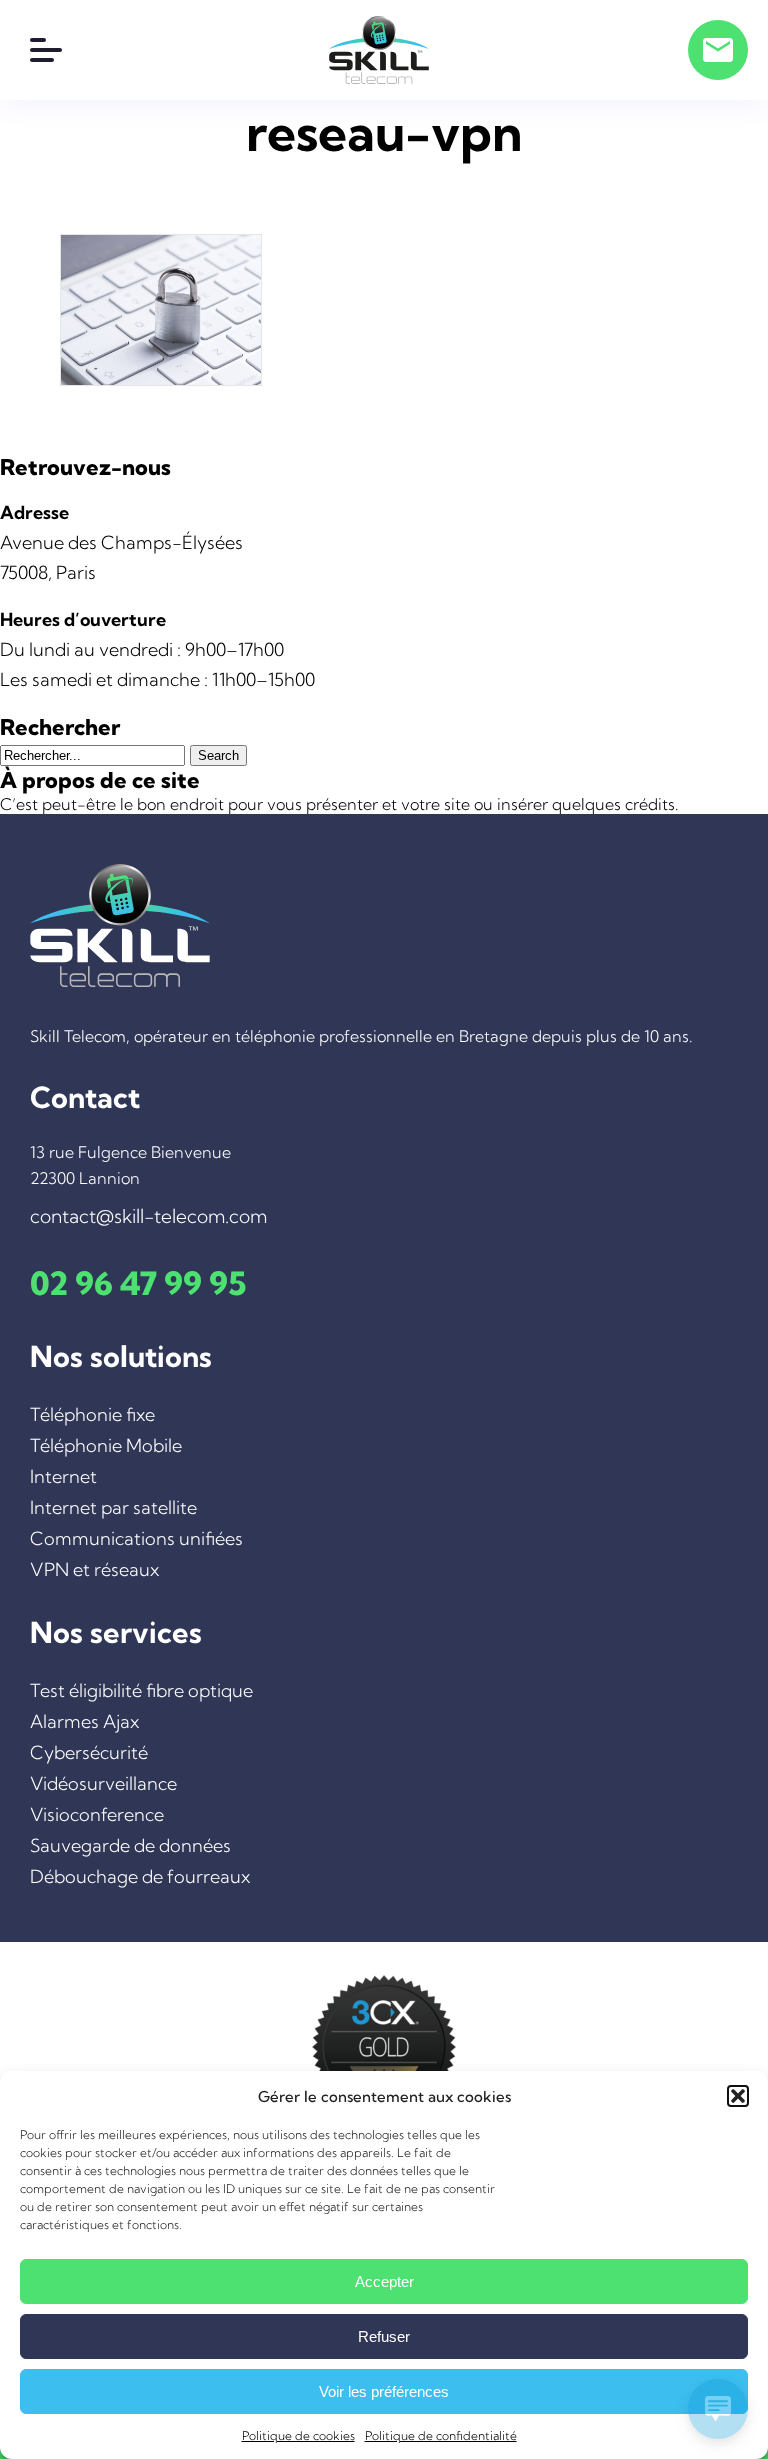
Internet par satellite (113, 1507)
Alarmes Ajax (84, 1721)
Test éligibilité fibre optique (141, 1690)
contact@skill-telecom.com (148, 1216)
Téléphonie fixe (92, 1414)
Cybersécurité (89, 1752)
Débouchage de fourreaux (140, 1876)
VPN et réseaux (94, 1569)
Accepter (384, 2281)
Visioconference (97, 1814)
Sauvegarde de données (130, 1845)
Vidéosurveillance (103, 1783)
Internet (63, 1476)
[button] (738, 2096)
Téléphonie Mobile (106, 1445)
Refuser (384, 2336)
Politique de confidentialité (441, 2435)
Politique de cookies (298, 2435)
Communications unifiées (136, 1538)
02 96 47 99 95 (138, 1283)
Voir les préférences (384, 2391)
